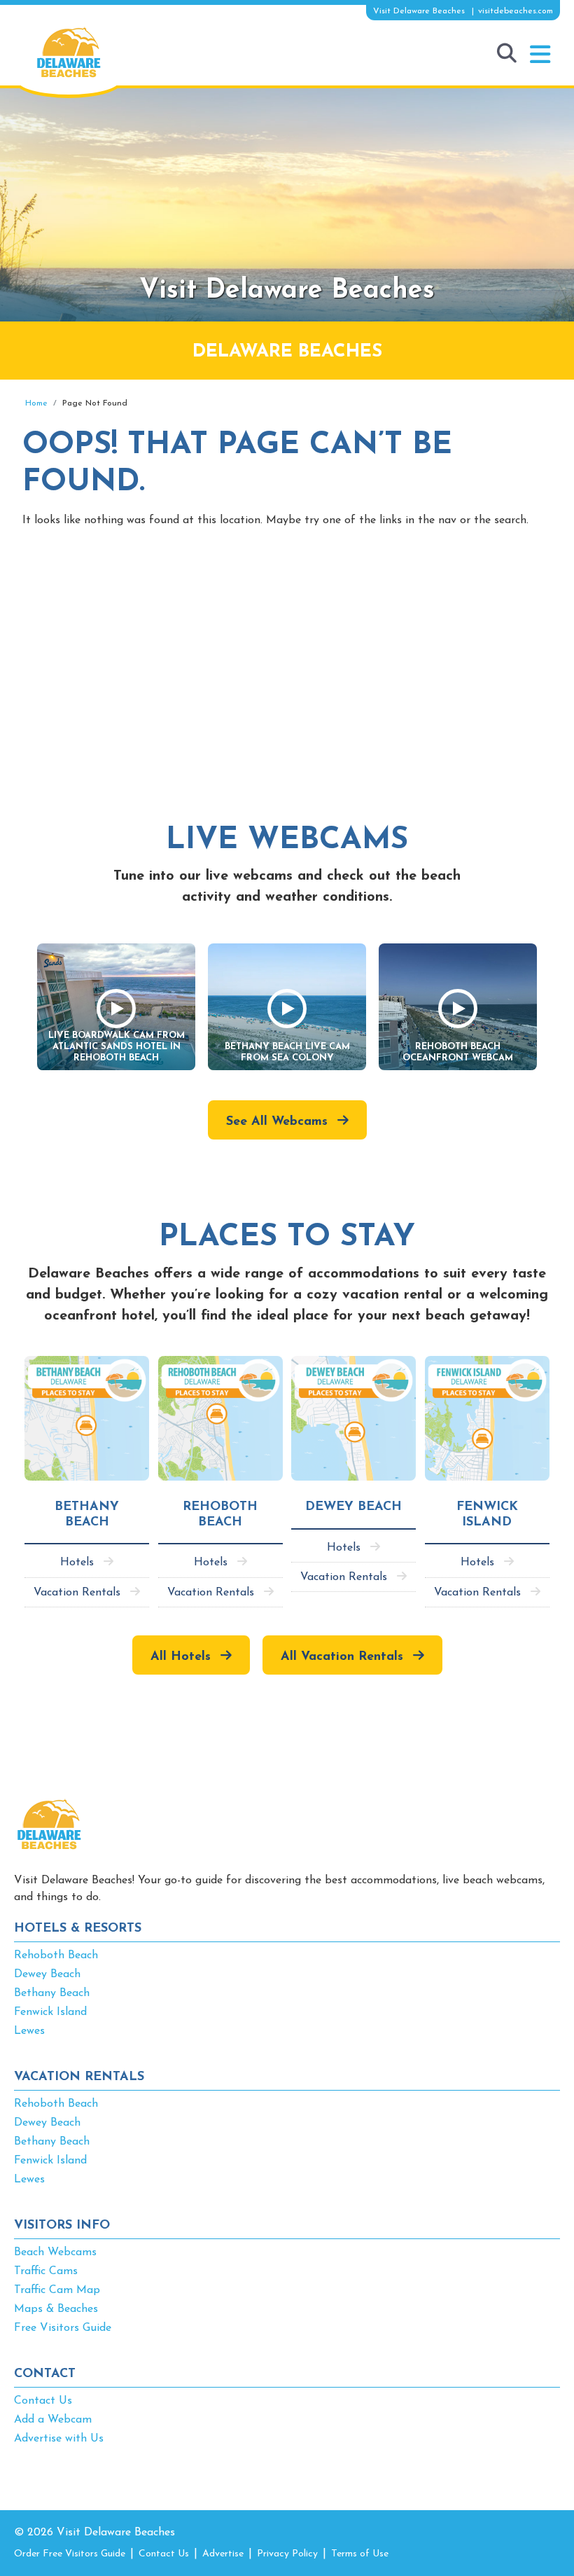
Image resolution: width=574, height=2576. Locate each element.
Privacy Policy (287, 2554)
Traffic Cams (46, 2271)
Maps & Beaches (56, 2309)
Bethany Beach (52, 1993)
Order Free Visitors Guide (70, 2554)
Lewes (29, 2031)
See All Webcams (277, 1122)
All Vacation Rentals (342, 1657)
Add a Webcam (53, 2420)
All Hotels (181, 1657)
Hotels (77, 1563)
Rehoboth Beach (56, 1955)
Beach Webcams (55, 2252)
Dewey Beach (47, 1974)
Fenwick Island (50, 2012)
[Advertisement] (287, 658)
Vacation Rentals (77, 1593)
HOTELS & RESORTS (78, 1929)
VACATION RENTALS (79, 2077)
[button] (540, 55)
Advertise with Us (59, 2439)
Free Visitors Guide (63, 2328)
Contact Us (43, 2401)
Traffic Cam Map (57, 2290)
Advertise (223, 2554)
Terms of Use (360, 2554)
